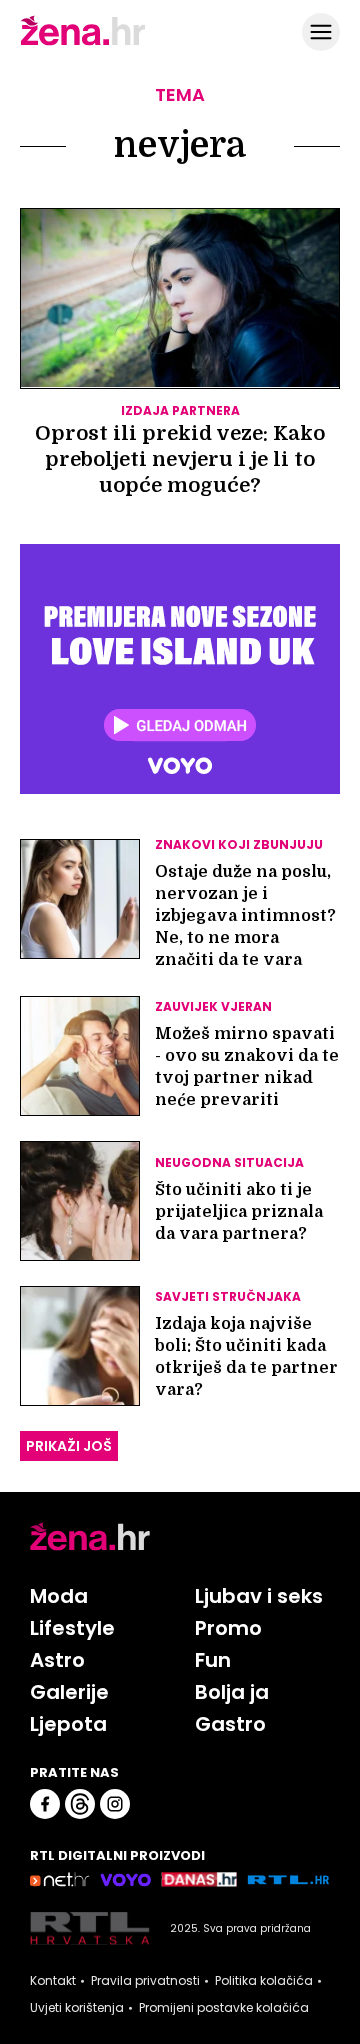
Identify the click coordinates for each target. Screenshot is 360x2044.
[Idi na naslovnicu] (83, 43)
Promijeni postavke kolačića (224, 2008)
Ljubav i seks (259, 1596)
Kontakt (53, 1981)
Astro (57, 1660)
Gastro (230, 1724)
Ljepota (68, 1724)
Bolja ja (232, 1692)
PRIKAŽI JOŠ (69, 1446)
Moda (59, 1596)
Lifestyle (72, 1628)
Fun (213, 1660)
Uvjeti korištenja (77, 2008)
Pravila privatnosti (145, 1981)
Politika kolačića (264, 1981)
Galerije (69, 1692)
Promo (228, 1628)
